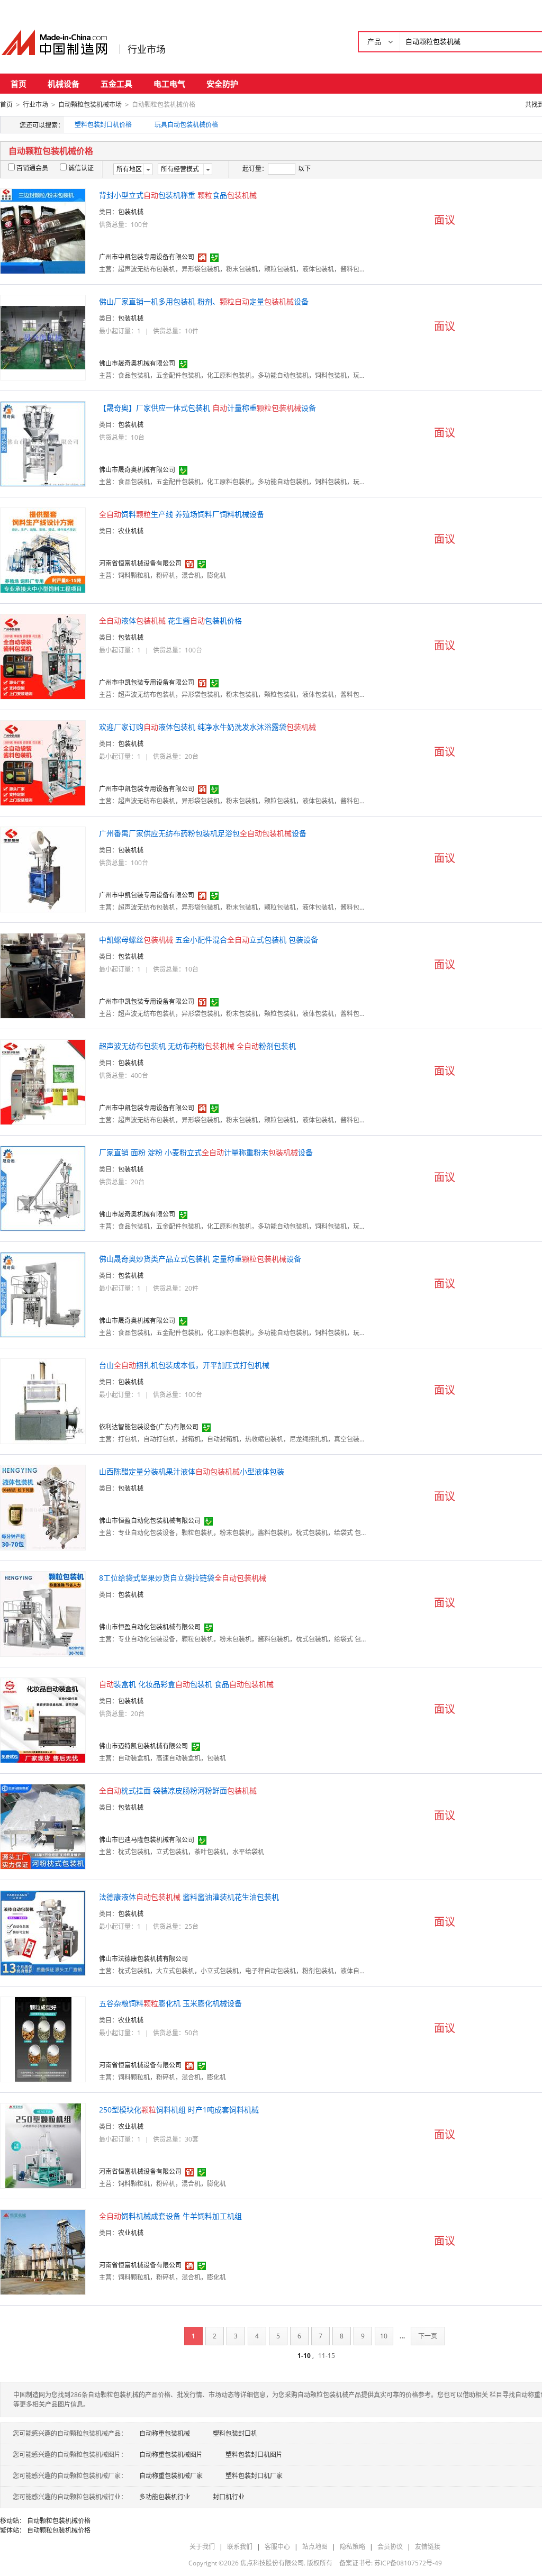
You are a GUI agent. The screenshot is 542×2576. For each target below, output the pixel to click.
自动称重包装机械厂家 (171, 2476)
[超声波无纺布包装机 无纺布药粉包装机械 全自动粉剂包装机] (43, 1081)
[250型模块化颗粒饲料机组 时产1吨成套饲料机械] (43, 2145)
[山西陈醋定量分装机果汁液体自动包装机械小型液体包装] (43, 1507)
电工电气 (169, 84)
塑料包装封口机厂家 (254, 2476)
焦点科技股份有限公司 (272, 2563)
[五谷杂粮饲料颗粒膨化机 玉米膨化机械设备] (43, 2039)
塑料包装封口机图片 (254, 2455)
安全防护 (222, 84)
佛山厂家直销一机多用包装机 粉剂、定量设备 (204, 301)
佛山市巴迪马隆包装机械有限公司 (147, 1840)
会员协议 (390, 2547)
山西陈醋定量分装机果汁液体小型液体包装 (192, 1471)
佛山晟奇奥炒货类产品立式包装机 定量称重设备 (200, 1259)
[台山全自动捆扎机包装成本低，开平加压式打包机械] (43, 1400)
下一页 (428, 2336)
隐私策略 (353, 2547)
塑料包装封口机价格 (103, 125)
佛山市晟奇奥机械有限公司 (137, 363)
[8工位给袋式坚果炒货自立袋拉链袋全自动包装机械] (43, 1613)
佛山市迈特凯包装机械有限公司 (143, 1746)
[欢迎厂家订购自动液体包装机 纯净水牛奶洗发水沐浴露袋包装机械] (43, 762)
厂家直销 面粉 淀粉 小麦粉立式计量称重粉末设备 (206, 1152)
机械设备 (64, 84)
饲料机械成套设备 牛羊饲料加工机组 (170, 2216)
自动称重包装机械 (165, 2433)
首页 (19, 84)
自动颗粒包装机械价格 (59, 2521)
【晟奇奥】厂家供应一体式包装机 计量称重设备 (207, 408)
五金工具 (116, 84)
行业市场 (147, 49)
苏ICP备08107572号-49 (408, 2563)
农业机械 (131, 531)
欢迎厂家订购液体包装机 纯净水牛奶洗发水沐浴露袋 (207, 727)
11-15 (327, 2356)
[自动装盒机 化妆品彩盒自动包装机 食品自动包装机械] (43, 1720)
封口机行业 (229, 2497)
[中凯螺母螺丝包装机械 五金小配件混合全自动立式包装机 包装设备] (43, 975)
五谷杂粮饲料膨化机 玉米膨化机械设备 (170, 2003)
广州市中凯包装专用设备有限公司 (147, 257)
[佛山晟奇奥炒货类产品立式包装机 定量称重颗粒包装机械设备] (43, 1294)
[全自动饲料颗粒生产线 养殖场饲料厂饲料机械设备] (43, 550)
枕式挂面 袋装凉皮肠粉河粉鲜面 (178, 1790)
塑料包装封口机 (235, 2433)
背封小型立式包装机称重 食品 (178, 195)
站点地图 (315, 2547)
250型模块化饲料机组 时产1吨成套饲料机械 (179, 2110)
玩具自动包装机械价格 (186, 125)
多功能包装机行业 (165, 2497)
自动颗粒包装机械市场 (90, 105)
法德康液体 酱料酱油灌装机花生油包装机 (189, 1897)
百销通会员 (32, 168)
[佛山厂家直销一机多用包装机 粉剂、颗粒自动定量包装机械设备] (43, 337)
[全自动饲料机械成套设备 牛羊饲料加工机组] (43, 2251)
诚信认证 (81, 168)
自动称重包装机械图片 (171, 2455)
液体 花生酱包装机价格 (170, 620)
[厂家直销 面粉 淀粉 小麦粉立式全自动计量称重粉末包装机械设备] (43, 1188)
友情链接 (428, 2547)
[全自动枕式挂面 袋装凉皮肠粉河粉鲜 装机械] (43, 1826)
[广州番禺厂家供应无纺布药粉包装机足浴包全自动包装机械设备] (43, 869)
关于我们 (202, 2547)
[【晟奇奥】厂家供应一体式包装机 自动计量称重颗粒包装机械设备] (43, 443)
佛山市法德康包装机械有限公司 (143, 1959)
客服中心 (277, 2547)
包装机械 (131, 212)
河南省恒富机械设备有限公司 (140, 563)
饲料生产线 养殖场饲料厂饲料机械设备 (182, 514)
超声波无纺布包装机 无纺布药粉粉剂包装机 (197, 1046)
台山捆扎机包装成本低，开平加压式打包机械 (184, 1365)
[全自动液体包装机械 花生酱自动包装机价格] (43, 656)
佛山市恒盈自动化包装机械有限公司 (150, 1521)
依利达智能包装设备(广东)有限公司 (149, 1427)
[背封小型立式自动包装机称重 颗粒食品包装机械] (43, 230)
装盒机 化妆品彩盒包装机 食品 (186, 1684)
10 (384, 2336)
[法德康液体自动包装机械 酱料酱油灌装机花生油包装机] (43, 1932)
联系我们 (240, 2547)
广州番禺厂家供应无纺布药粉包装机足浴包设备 (203, 833)
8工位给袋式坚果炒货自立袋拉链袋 (183, 1578)
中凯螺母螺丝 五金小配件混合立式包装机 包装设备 (209, 940)
